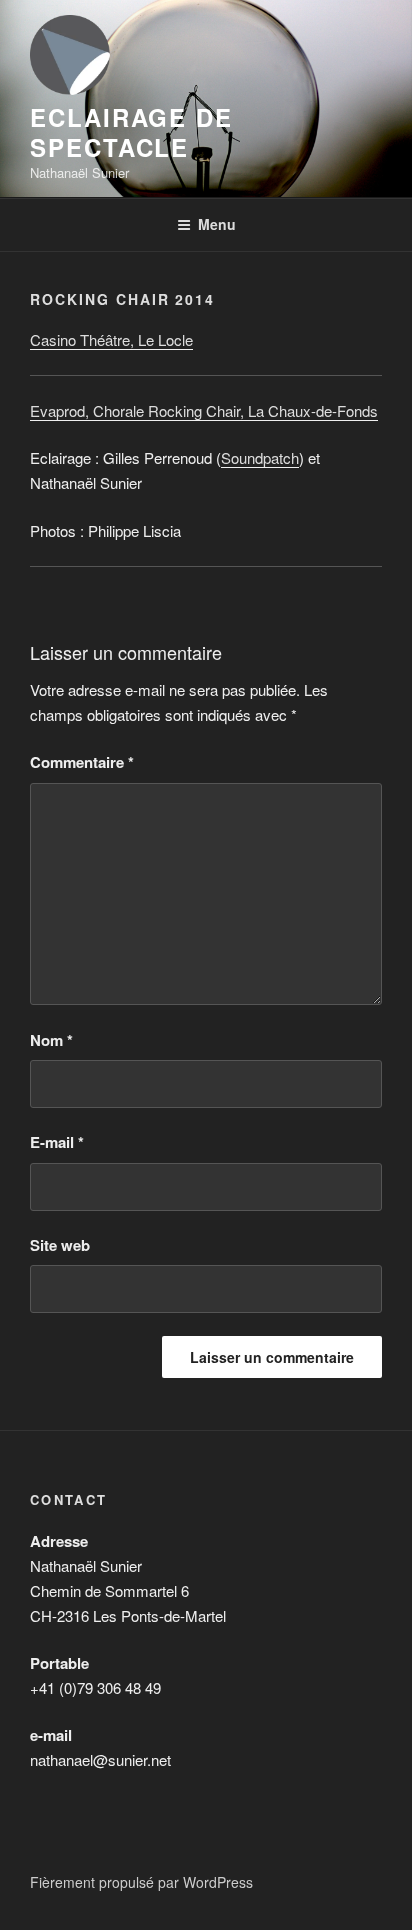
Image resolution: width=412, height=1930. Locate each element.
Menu (217, 224)
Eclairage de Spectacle (131, 132)
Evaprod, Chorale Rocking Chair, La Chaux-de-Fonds (204, 410)
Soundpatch (260, 457)
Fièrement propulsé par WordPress (141, 1882)
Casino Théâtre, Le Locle (111, 339)
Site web (60, 1245)
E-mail (57, 1142)
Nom (51, 1040)
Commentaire (82, 762)
